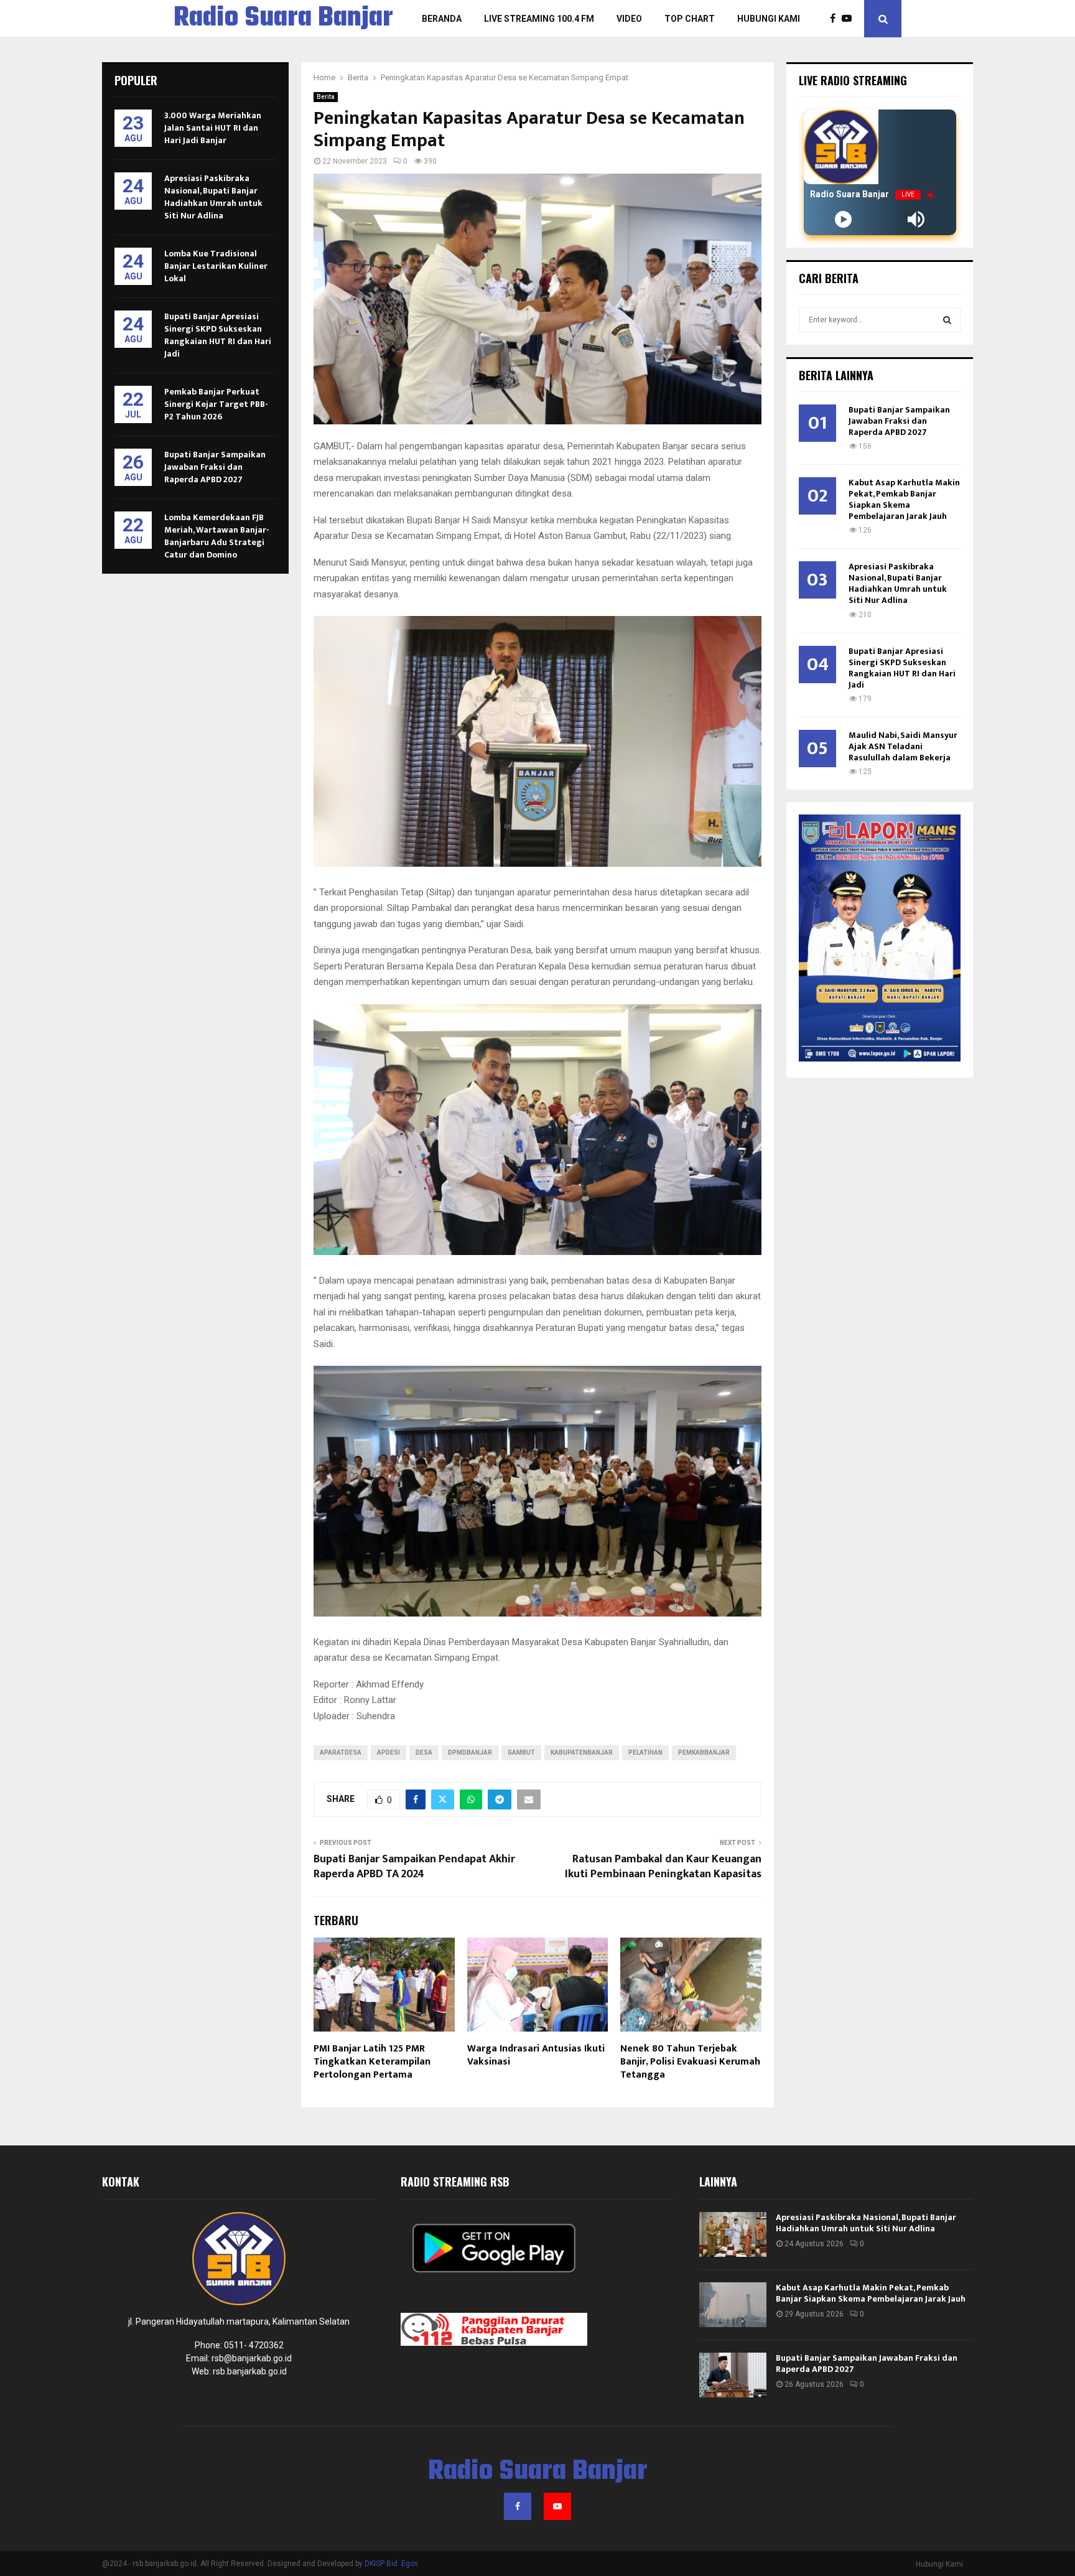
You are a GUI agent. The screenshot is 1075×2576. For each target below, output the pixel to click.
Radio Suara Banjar (283, 19)
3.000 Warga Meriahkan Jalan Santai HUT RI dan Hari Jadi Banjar (213, 128)
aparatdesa (341, 1752)
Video (629, 19)
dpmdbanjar (470, 1752)
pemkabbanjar (704, 1752)
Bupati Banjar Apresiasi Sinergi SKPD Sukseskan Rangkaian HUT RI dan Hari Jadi (218, 335)
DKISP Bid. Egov (391, 2564)
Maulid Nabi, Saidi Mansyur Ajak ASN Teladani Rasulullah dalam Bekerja (903, 746)
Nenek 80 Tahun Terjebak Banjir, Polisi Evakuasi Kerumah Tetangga (690, 2062)
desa (424, 1752)
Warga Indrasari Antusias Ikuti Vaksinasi (536, 2055)
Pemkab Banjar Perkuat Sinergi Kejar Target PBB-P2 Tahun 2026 (216, 404)
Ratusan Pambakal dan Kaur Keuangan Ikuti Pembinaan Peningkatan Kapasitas (663, 1867)
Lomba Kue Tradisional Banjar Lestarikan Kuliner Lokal (216, 266)
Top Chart (690, 19)
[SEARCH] (947, 320)
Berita (326, 97)
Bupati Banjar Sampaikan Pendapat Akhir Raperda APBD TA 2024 (414, 1867)
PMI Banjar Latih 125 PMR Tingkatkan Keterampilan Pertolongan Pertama (372, 2062)
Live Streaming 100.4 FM (539, 19)
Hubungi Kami (769, 19)
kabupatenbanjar (582, 1752)
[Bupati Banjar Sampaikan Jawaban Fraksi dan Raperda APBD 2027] (733, 2375)
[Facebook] (836, 19)
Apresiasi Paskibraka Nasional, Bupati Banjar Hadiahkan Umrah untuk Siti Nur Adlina (213, 197)
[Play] (843, 219)
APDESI (389, 1752)
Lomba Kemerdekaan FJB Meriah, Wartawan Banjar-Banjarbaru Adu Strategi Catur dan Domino (217, 536)
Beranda (442, 19)
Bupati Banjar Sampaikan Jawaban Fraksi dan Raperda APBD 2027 (215, 467)
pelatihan (645, 1752)
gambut (521, 1752)
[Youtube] (850, 19)
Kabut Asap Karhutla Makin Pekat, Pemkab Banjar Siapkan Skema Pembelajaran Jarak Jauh (904, 499)
